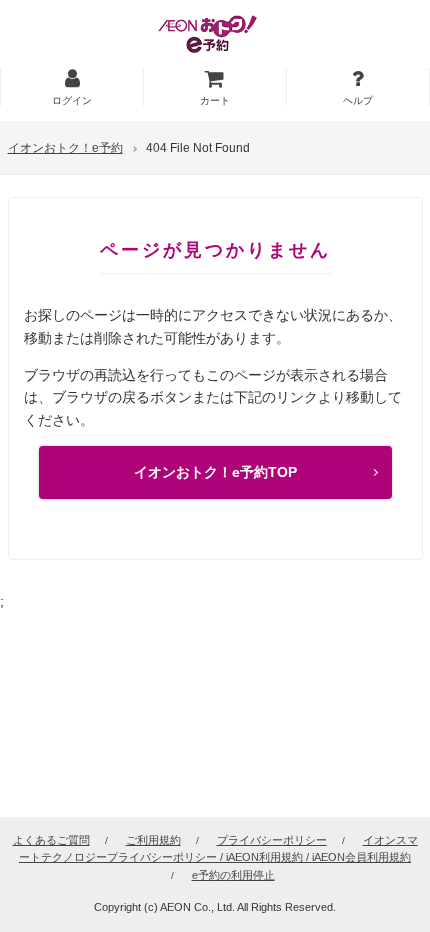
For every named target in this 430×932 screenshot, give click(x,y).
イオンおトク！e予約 (65, 148)
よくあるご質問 (51, 840)
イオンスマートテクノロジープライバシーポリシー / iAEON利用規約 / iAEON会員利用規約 (218, 849)
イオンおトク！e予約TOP (215, 472)
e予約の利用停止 (233, 875)
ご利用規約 (153, 840)
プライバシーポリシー (272, 840)
